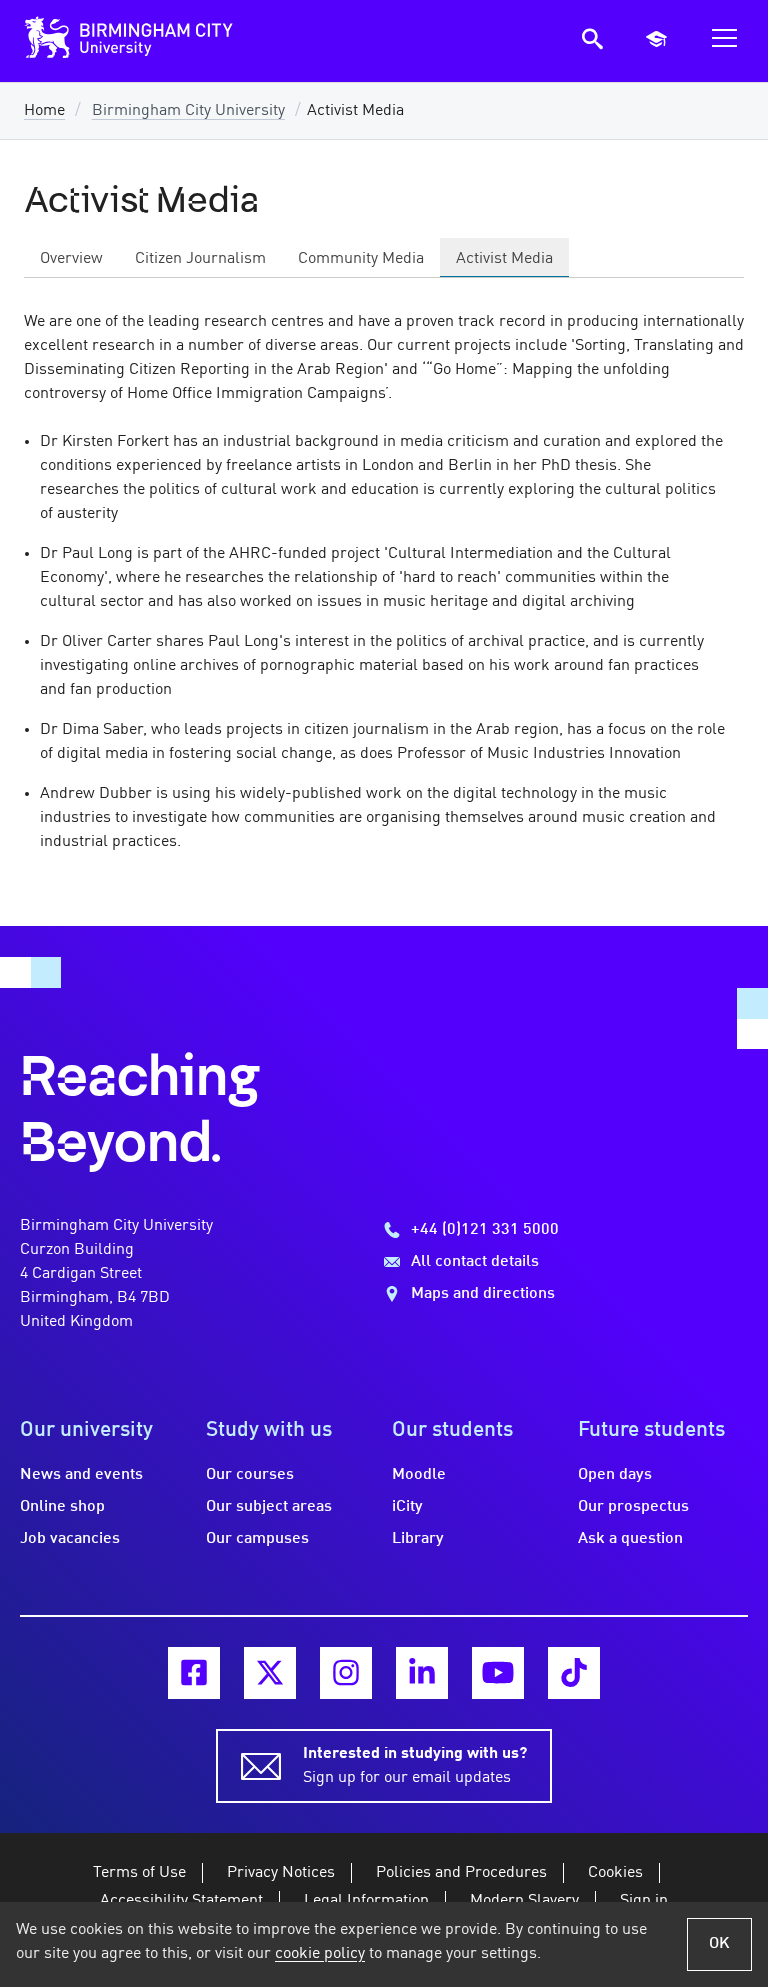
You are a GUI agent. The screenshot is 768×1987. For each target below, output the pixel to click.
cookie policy (320, 1954)
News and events (81, 1475)
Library (418, 1539)
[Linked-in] (422, 1673)
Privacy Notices (281, 1873)
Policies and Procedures (461, 1873)
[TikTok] (574, 1673)
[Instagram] (346, 1673)
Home (44, 111)
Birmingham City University (188, 111)
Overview (71, 259)
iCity (407, 1507)
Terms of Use (139, 1873)
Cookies (615, 1873)
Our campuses (257, 1539)
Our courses (250, 1475)
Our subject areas (269, 1507)
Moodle (419, 1475)
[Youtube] (498, 1673)
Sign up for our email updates (415, 1766)
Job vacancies (70, 1539)
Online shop (62, 1507)
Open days (615, 1475)
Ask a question (630, 1539)
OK (719, 1944)
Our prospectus (633, 1507)
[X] (270, 1673)
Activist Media (504, 259)
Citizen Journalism (200, 259)
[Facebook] (194, 1673)
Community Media (361, 259)
